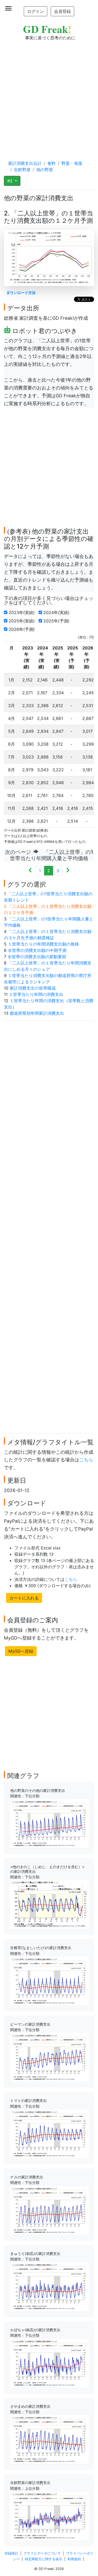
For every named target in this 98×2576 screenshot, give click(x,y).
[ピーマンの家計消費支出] (49, 2057)
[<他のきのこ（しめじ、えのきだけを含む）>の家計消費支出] (49, 1904)
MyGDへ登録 (21, 1651)
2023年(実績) (22, 612)
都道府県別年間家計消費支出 (37, 1013)
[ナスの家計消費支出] (49, 2210)
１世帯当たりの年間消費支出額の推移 (43, 944)
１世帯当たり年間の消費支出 (36, 994)
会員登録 (62, 11)
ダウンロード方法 (21, 293)
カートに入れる (24, 1598)
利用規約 (74, 2559)
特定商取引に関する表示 (44, 2559)
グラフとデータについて (42, 2553)
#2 (11, 181)
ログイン (36, 11)
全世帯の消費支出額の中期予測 (37, 950)
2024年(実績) (57, 612)
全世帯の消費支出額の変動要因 (37, 957)
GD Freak (47, 29)
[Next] (68, 871)
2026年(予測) (22, 629)
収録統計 (11, 2553)
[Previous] (30, 871)
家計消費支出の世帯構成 (33, 988)
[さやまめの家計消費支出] (49, 2439)
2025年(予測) (57, 621)
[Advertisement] (49, 95)
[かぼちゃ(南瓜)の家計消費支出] (49, 2363)
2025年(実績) (22, 621)
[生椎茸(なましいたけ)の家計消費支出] (49, 1981)
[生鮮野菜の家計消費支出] (49, 2515)
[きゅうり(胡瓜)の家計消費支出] (49, 2286)
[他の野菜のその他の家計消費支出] (49, 1823)
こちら (86, 1460)
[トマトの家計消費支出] (49, 2133)
